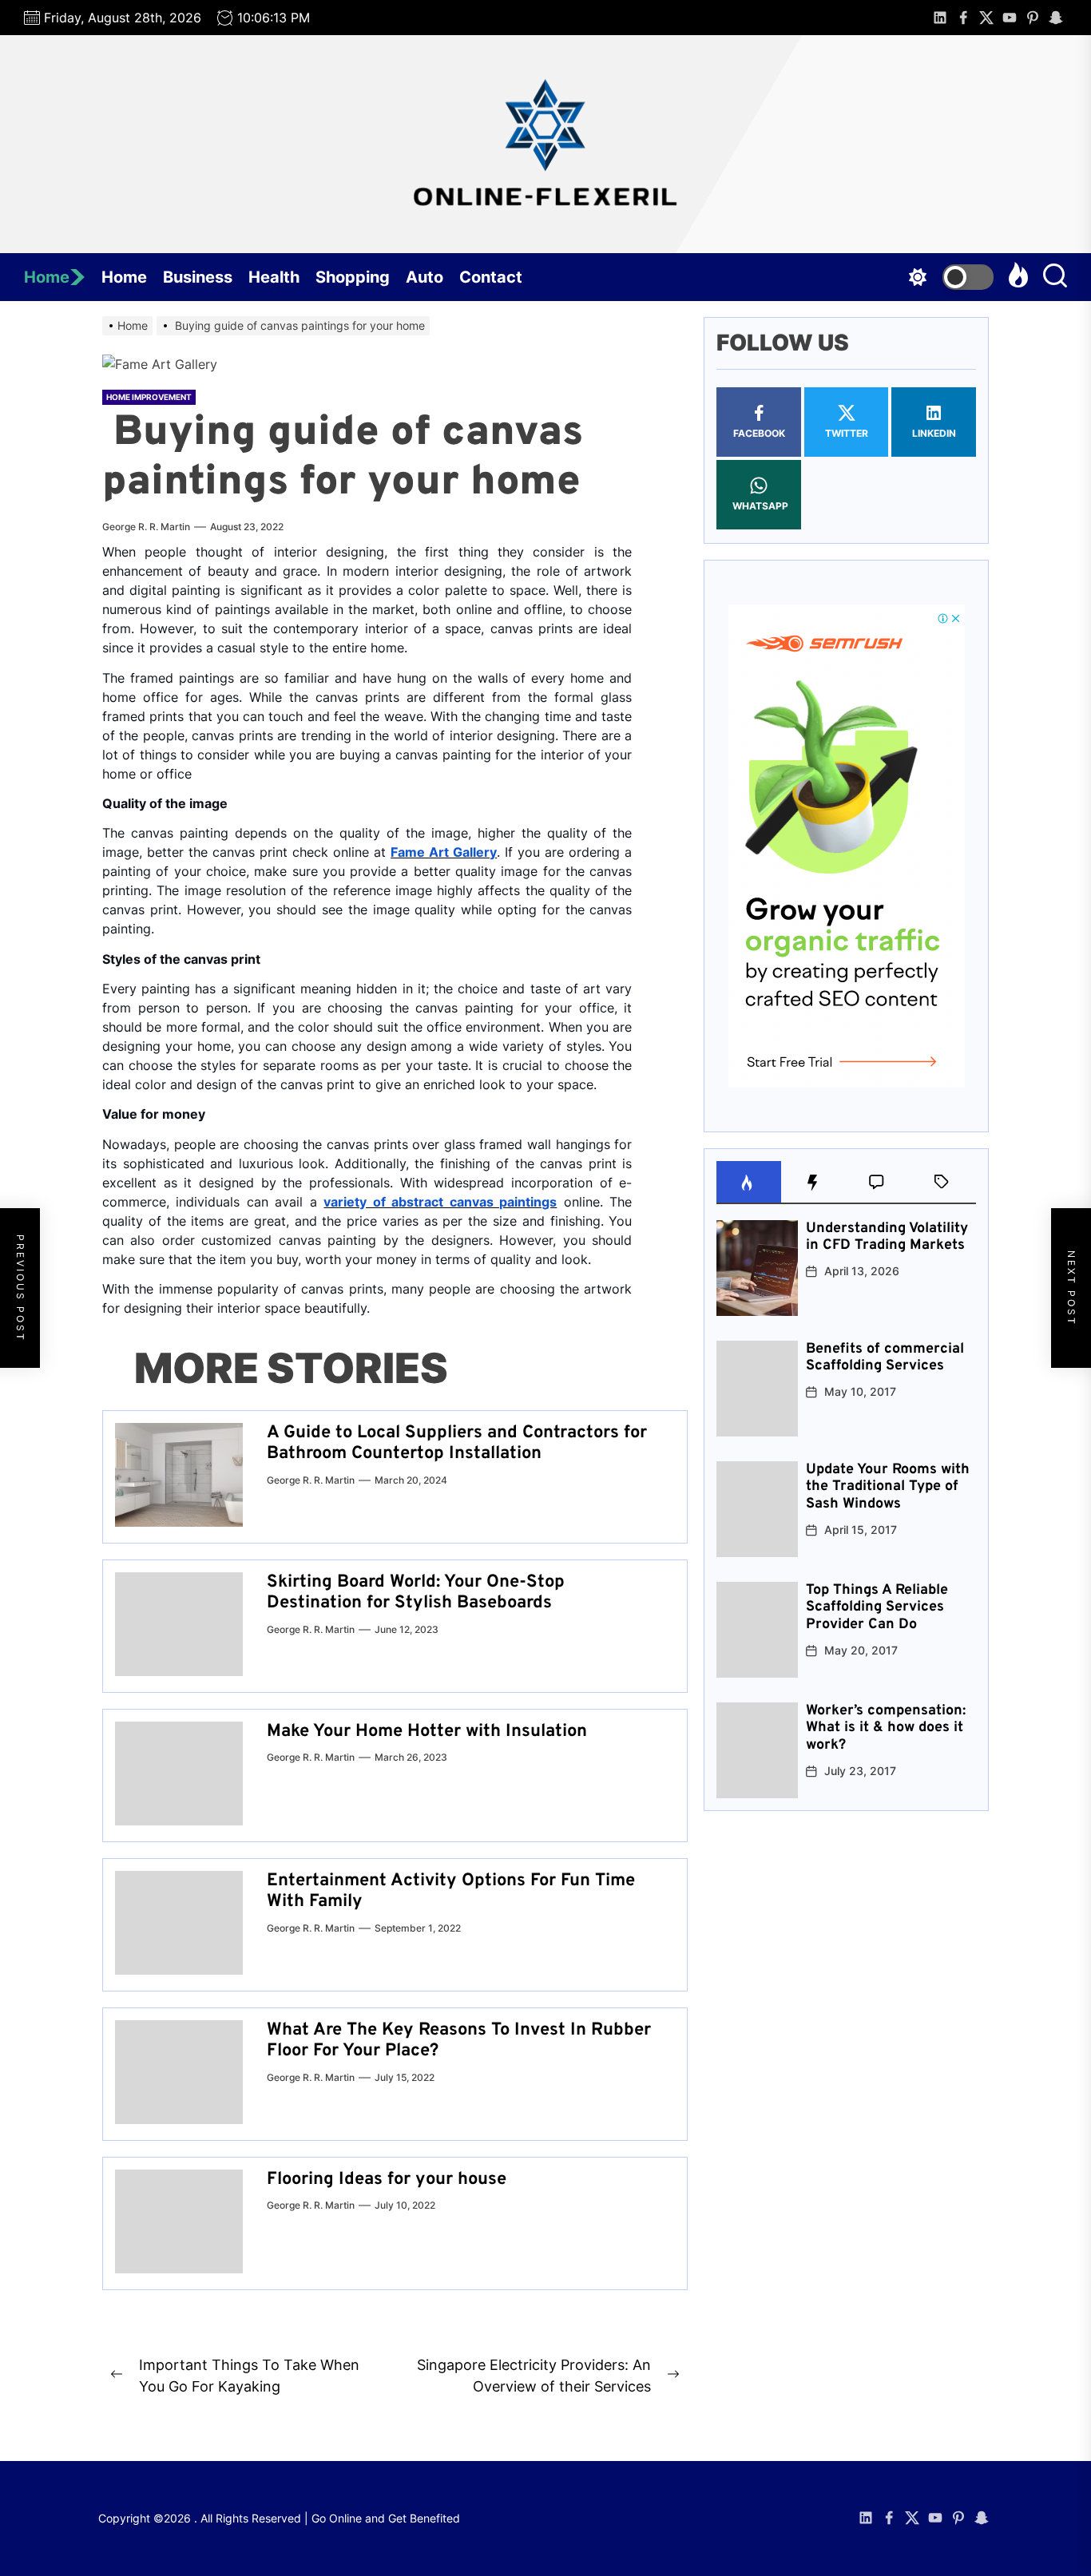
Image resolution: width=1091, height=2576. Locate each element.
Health (274, 277)
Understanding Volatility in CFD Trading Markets (887, 1237)
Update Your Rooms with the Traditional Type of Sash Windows (888, 1487)
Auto (424, 277)
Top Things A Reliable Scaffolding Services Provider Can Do (877, 1607)
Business (198, 277)
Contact (491, 277)
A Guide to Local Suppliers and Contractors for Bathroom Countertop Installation (457, 1443)
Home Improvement (149, 397)
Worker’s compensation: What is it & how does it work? (886, 1728)
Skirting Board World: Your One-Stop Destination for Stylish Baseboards (416, 1593)
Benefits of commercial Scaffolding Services (885, 1358)
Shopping (353, 277)
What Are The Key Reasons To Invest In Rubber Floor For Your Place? (459, 2041)
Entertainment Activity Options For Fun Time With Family (451, 1891)
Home (47, 277)
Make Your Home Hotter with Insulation (427, 1732)
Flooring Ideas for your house (387, 2180)
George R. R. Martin (146, 527)
